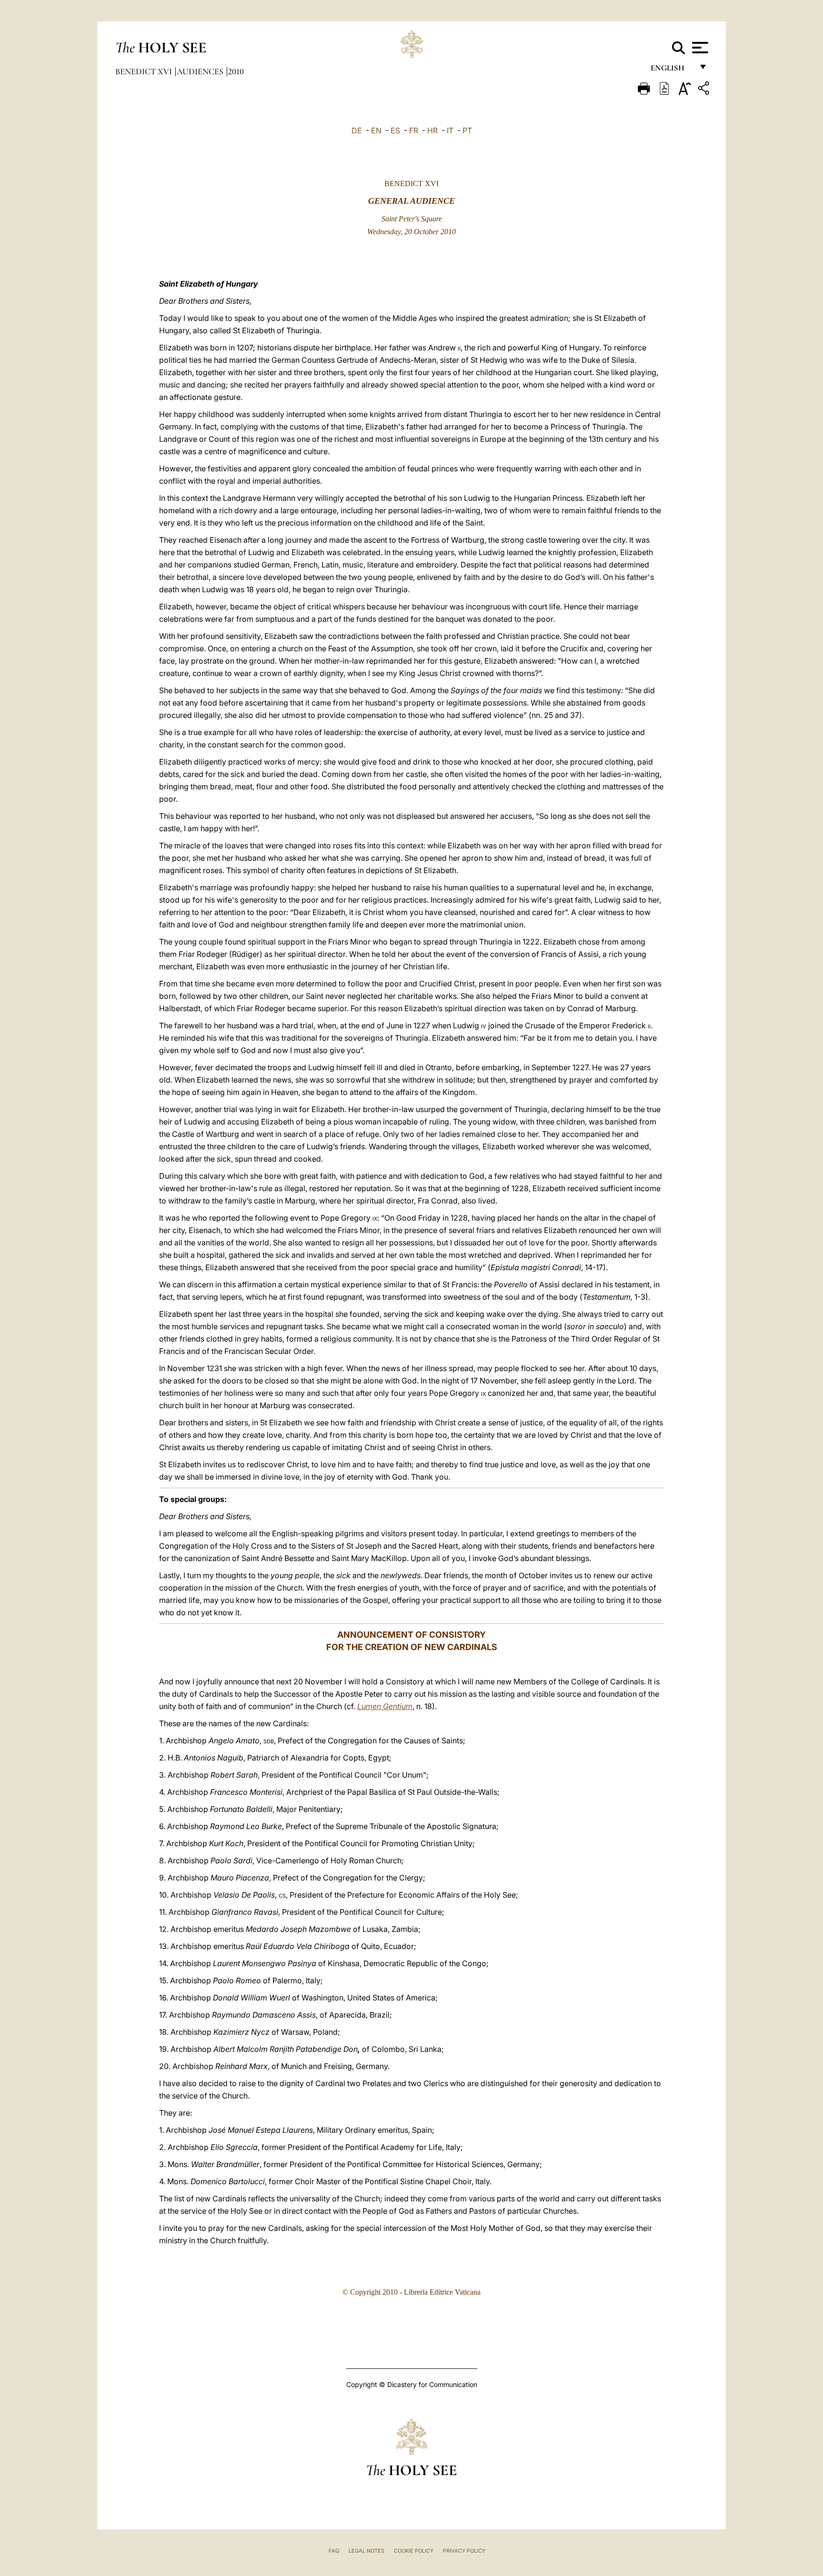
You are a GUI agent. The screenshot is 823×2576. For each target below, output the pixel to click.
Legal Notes (366, 2551)
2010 (236, 71)
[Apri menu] (699, 48)
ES (395, 130)
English (672, 70)
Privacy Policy (464, 2551)
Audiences (201, 71)
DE (357, 130)
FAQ (334, 2551)
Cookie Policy (414, 2551)
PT (467, 130)
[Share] (705, 90)
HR (432, 130)
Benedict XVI (145, 71)
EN (376, 130)
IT (450, 130)
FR (414, 130)
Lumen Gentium (385, 1706)
